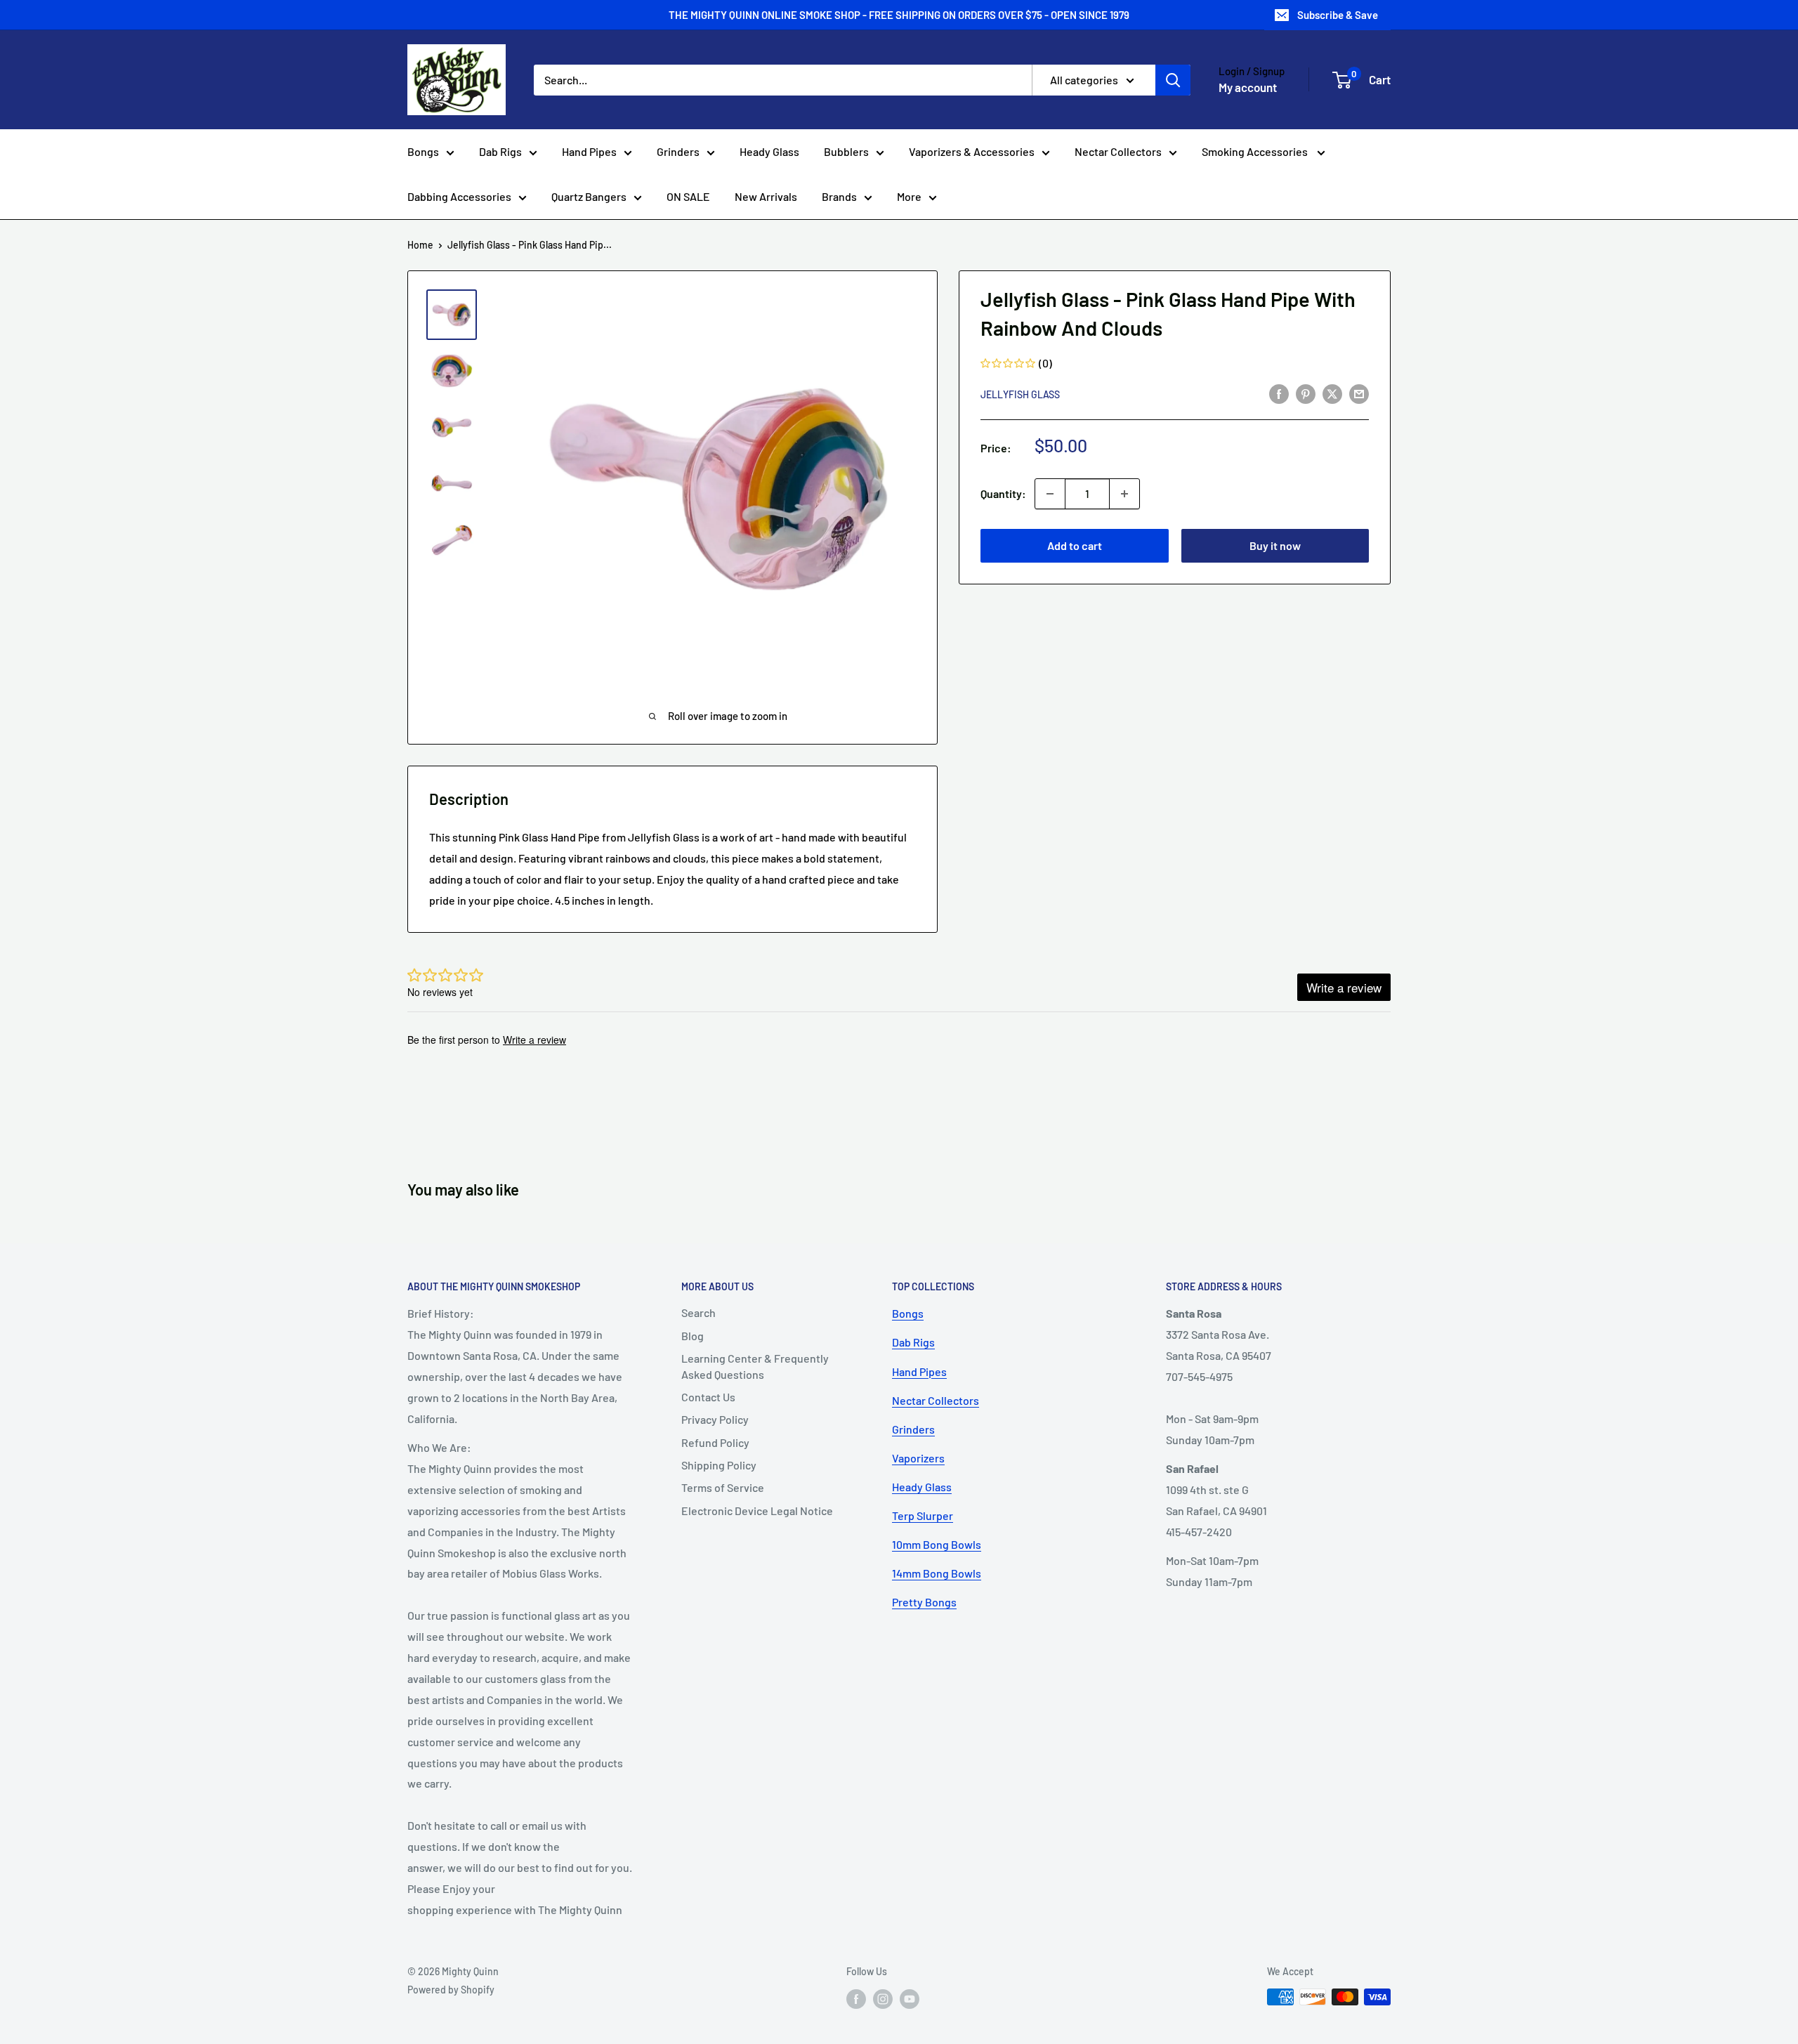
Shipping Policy (719, 1465)
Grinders (678, 151)
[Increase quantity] (1124, 494)
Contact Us (708, 1397)
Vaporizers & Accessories (972, 151)
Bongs (423, 151)
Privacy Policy (715, 1419)
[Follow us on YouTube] (910, 1998)
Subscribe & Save (1338, 15)
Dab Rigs (500, 151)
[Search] (1173, 80)
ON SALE (688, 196)
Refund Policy (715, 1442)
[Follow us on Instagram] (883, 1998)
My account (1248, 87)
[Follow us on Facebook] (856, 1998)
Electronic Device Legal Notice (757, 1511)
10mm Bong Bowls (937, 1544)
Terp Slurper (923, 1515)
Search (698, 1312)
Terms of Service (723, 1487)
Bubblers (846, 151)
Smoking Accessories (1256, 151)
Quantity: (1003, 493)
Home (420, 245)
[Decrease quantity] (1050, 494)
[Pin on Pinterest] (1306, 393)
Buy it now (1275, 545)
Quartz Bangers (589, 196)
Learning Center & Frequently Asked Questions (755, 1366)
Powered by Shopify (451, 1990)
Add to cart (1075, 545)
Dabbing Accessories (459, 196)
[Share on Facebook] (1279, 393)
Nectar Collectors (1118, 151)
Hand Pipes (589, 151)
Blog (693, 1336)
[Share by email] (1359, 393)
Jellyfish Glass (1020, 394)
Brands (839, 196)
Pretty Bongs (924, 1602)
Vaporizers (918, 1458)
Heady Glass (769, 151)
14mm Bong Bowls (937, 1573)
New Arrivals (766, 196)
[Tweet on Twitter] (1332, 393)
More (909, 196)
